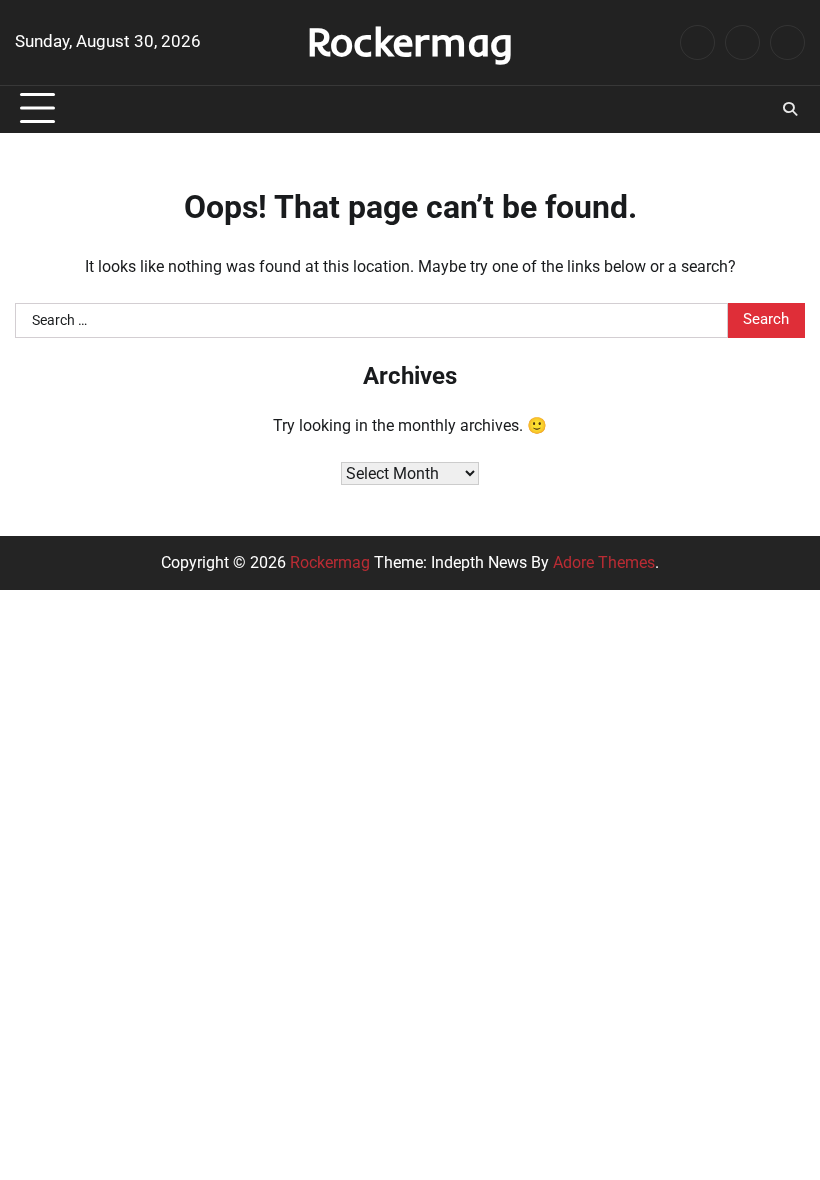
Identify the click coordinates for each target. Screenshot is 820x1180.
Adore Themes (604, 562)
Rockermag (410, 41)
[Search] (790, 109)
